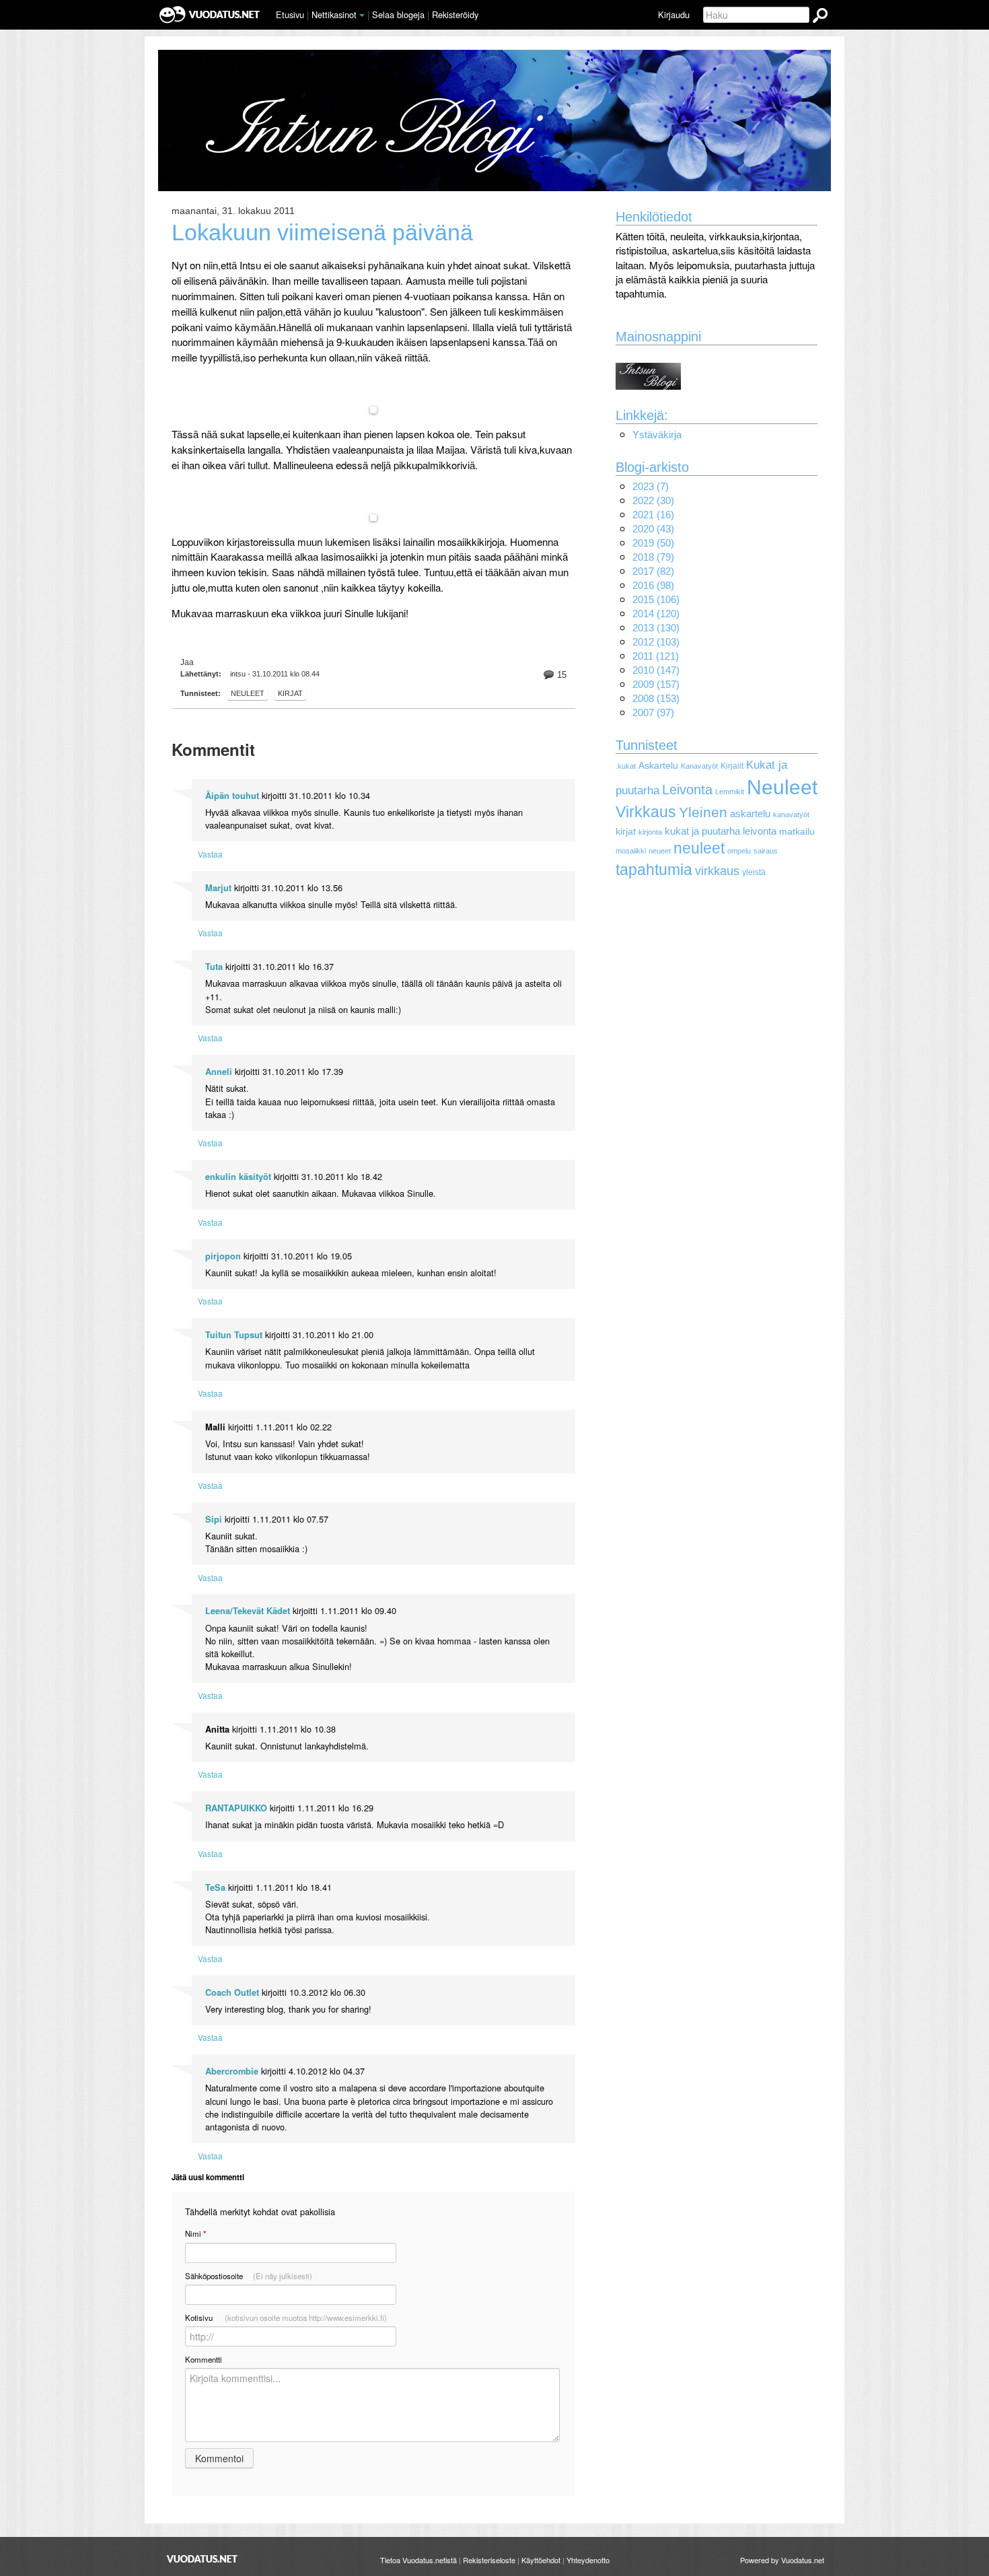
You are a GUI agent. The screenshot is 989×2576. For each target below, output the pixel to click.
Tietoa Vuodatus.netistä (418, 2560)
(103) (656, 642)
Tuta (214, 967)
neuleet (699, 848)
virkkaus (717, 871)
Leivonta (687, 790)
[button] (362, 15)
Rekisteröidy (455, 14)
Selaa (398, 14)
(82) (653, 571)
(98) (653, 585)
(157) (656, 684)
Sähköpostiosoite (249, 2276)
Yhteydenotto (588, 2560)
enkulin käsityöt (238, 1177)
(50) (653, 543)
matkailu (797, 832)
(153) (656, 698)
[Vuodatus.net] (203, 2559)
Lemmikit (730, 792)
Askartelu (658, 766)
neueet (660, 851)
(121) (656, 656)
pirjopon (223, 1256)
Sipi (214, 1519)
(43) (653, 529)
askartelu (750, 813)
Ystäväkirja (657, 434)
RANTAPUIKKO (236, 1808)
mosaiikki (631, 851)
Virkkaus (646, 812)
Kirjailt (732, 766)
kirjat (290, 693)
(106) (656, 599)
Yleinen (703, 812)
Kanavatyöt (699, 766)
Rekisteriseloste (489, 2560)
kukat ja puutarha (702, 831)
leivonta (760, 831)
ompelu (739, 851)
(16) (653, 515)
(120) (656, 614)
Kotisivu (286, 2318)
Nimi (195, 2234)
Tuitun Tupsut (234, 1335)
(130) (656, 628)
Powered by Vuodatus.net (782, 2560)
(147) (656, 670)
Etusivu (290, 14)
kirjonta (650, 832)
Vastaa (210, 854)
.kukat (626, 766)
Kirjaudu (674, 14)
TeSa (215, 1887)
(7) (651, 486)
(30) (653, 500)
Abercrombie (232, 2071)
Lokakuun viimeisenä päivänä (322, 233)
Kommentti (204, 2359)
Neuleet (248, 693)
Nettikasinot (334, 14)
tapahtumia (654, 870)
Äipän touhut (232, 796)
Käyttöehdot (541, 2560)
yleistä (754, 872)
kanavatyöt (791, 814)
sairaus (766, 851)
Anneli (219, 1072)
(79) (653, 557)
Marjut (218, 888)
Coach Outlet (232, 1992)
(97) (653, 712)
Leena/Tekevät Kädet (248, 1611)
